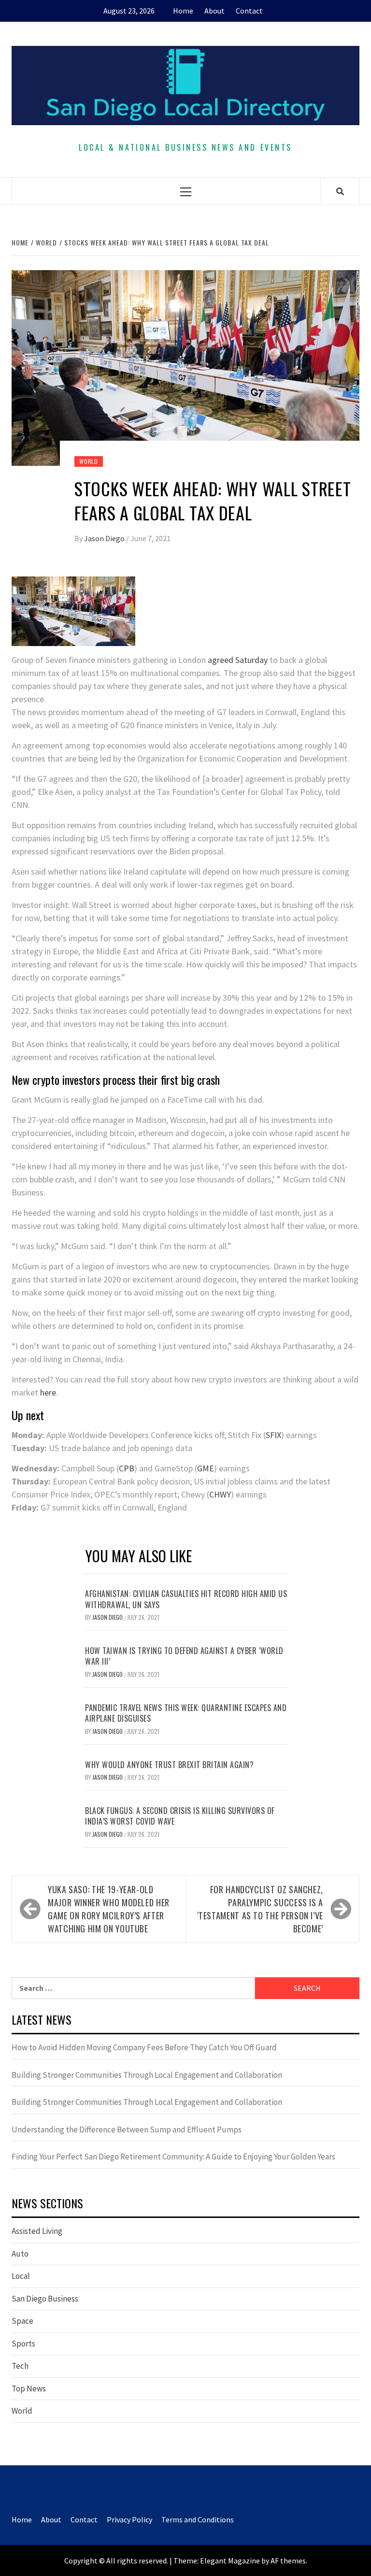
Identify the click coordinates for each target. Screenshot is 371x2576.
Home (183, 11)
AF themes (288, 2561)
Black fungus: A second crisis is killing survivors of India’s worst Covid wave (180, 1816)
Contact (249, 11)
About (214, 11)
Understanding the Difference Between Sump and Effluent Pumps (127, 2130)
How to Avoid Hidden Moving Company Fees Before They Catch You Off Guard (144, 2047)
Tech (20, 2366)
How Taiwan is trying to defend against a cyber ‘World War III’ (184, 1656)
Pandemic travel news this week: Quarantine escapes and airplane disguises (186, 1713)
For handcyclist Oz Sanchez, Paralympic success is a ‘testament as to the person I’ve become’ (260, 1909)
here (48, 1392)
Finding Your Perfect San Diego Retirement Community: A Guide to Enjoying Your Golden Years (173, 2157)
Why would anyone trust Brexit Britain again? (169, 1765)
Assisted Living (37, 2231)
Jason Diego (105, 538)
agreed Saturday (238, 660)
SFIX (273, 1435)
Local (21, 2276)
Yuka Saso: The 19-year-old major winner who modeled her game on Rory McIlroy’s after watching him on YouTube (109, 1909)
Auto (20, 2254)
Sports (23, 2344)
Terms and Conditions (198, 2519)
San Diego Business (45, 2299)
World (89, 461)
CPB (127, 1468)
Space (22, 2321)
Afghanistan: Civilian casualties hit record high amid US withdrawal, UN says (186, 1599)
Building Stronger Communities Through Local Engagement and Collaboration (147, 2075)
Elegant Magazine (230, 2561)
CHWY (220, 1494)
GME (206, 1468)
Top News (29, 2389)
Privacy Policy (129, 2519)
